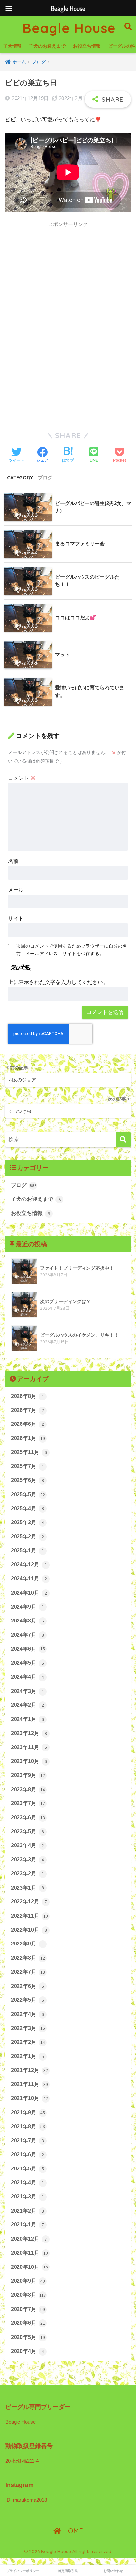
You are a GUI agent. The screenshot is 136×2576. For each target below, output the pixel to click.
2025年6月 (27, 1480)
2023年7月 (28, 1803)
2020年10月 (29, 2267)
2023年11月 (29, 1747)
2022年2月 (28, 2042)
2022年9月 (28, 1944)
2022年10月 (29, 1930)
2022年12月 (29, 1902)
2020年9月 (28, 2281)
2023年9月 (28, 1775)
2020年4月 (27, 2351)
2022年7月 (28, 1972)
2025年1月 (27, 1551)
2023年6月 (28, 1817)
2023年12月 (29, 1733)
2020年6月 (28, 2323)
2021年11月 (29, 2084)
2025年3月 (27, 1522)
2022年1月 (27, 2056)
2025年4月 (27, 1509)
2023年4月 (27, 1845)
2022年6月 (27, 1986)
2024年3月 (27, 1691)
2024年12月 (29, 1564)
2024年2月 (27, 1705)
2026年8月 (27, 1396)
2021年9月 (28, 2112)
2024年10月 (29, 1593)
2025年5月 (28, 1494)
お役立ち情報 (87, 46)
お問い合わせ (113, 2571)
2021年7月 (27, 2140)
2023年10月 (29, 1761)
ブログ (45, 477)
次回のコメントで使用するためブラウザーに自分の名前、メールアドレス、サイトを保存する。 (72, 950)
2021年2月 (27, 2211)
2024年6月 (28, 1649)
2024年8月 (27, 1621)
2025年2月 (27, 1536)
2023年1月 (27, 1888)
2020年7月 (28, 2309)
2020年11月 (29, 2253)
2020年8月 (28, 2295)
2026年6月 (27, 1424)
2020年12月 (29, 2239)
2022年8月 (28, 1958)
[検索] (123, 1139)
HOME (72, 2531)
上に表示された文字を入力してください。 (58, 982)
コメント (22, 778)
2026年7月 (27, 1410)
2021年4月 (27, 2182)
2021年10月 (29, 2098)
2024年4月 (27, 1677)
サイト (16, 918)
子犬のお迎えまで (47, 46)
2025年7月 (27, 1466)
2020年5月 (28, 2337)
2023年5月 (27, 1832)
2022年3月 (28, 2028)
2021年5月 (27, 2169)
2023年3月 (27, 1859)
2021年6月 (27, 2155)
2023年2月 (27, 1874)
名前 (13, 861)
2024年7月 (27, 1635)
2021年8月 (28, 2127)
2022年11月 (29, 1916)
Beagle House (69, 28)
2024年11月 (29, 1579)
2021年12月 (29, 2070)
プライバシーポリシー (23, 2571)
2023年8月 (28, 1789)
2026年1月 (28, 1438)
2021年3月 (27, 2197)
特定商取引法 (68, 2571)
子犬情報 (12, 46)
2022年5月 (27, 2000)
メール (16, 890)
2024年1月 (27, 1719)
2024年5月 (27, 1663)
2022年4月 (27, 2014)
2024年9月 (27, 1607)
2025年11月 (29, 1452)
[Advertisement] (68, 299)
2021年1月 (27, 2225)
